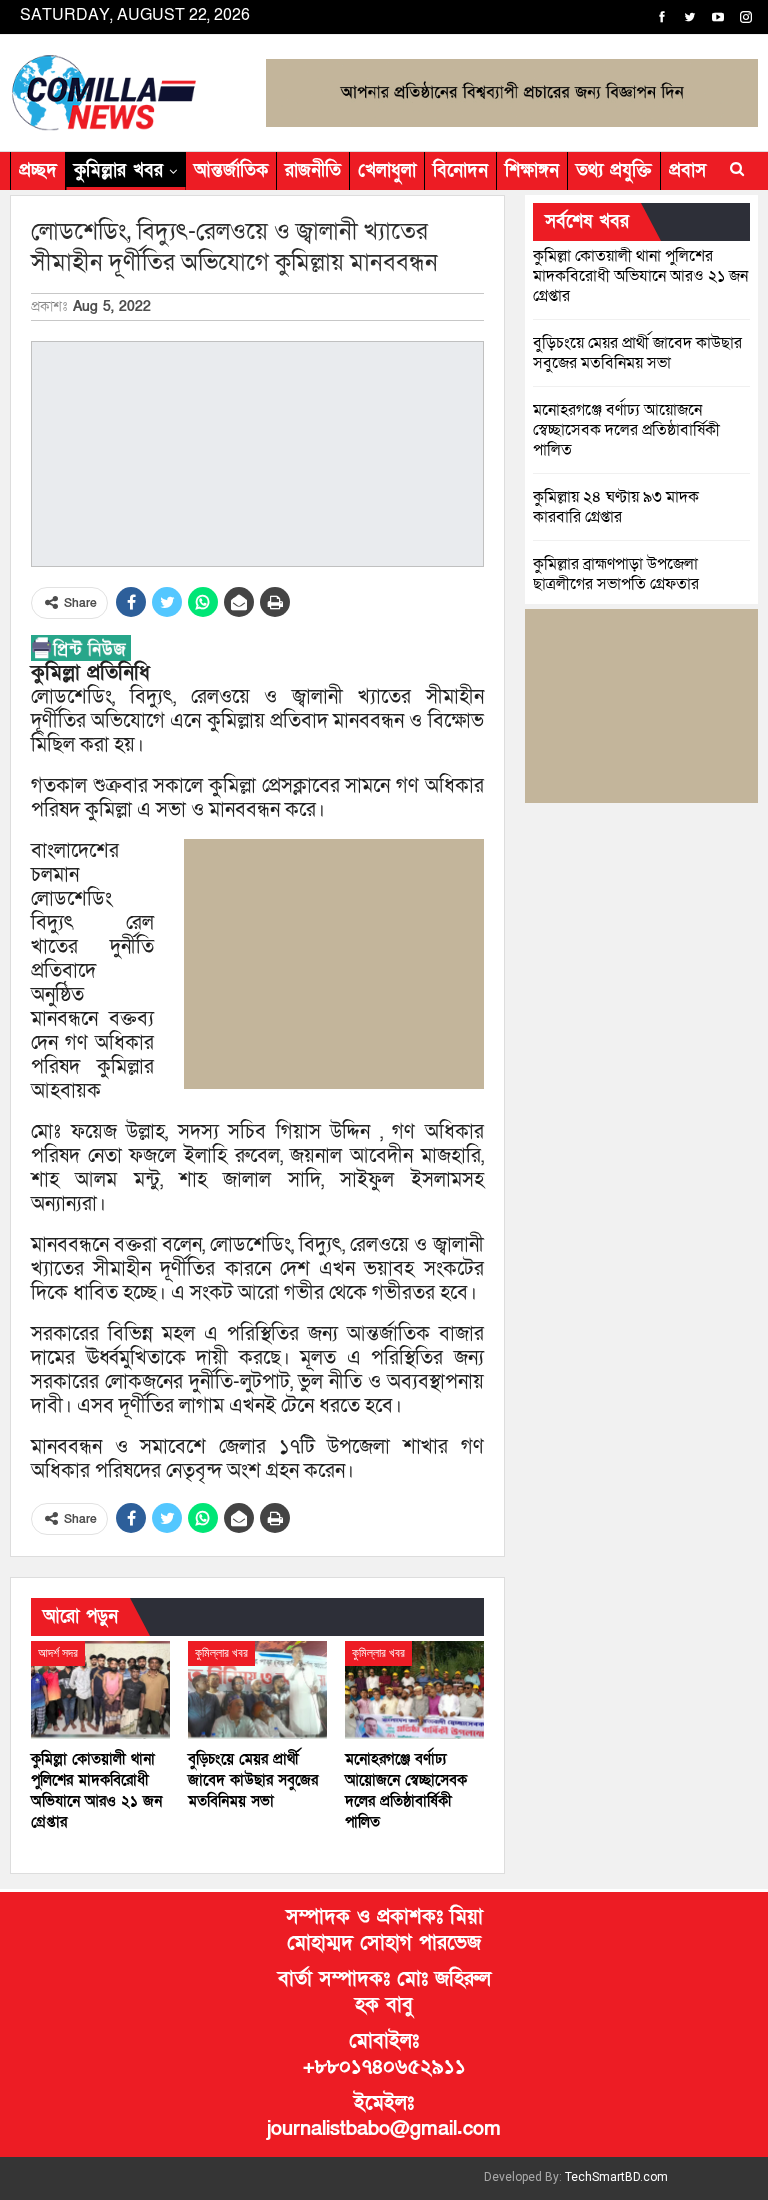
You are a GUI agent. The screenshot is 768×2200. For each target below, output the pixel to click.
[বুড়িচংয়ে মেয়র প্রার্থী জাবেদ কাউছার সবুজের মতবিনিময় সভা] (257, 1689)
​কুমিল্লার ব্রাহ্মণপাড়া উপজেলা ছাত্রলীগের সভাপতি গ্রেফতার (616, 574)
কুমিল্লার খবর (118, 170)
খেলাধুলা (387, 170)
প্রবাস (687, 170)
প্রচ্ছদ (38, 170)
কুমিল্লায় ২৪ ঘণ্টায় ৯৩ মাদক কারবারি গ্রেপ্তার (616, 507)
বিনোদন (460, 170)
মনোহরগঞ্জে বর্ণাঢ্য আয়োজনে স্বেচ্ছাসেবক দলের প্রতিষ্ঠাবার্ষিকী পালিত (626, 430)
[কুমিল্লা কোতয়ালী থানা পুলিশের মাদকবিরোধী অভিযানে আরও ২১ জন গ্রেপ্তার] (100, 1689)
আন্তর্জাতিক (231, 170)
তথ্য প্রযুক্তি (614, 170)
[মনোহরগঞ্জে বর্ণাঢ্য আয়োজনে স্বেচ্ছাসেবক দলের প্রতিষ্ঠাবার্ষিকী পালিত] (414, 1689)
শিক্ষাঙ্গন (532, 170)
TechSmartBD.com (616, 2177)
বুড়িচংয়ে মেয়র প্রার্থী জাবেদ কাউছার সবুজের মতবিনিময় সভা (637, 353)
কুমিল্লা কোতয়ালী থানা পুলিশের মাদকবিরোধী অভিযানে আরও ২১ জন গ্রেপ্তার (640, 276)
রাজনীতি (313, 170)
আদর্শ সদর (58, 1653)
